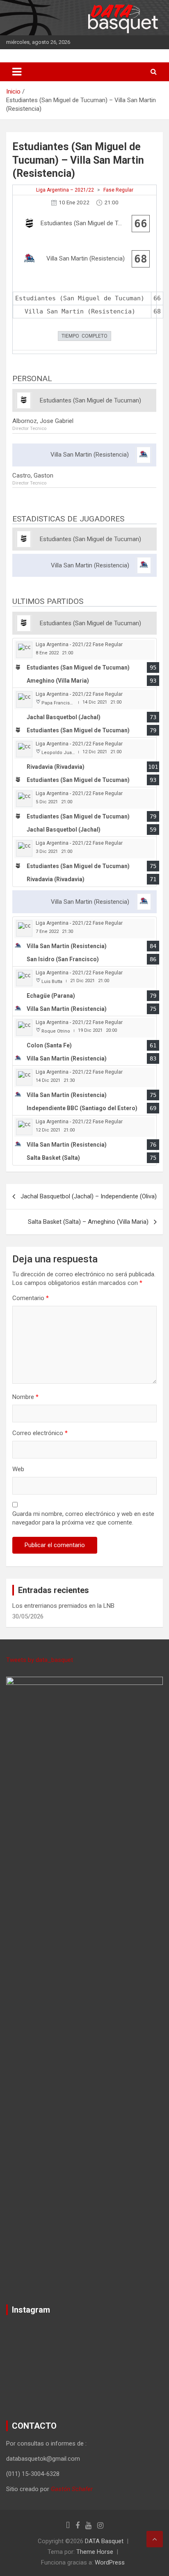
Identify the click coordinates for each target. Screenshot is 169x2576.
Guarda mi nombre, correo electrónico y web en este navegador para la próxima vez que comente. (83, 1518)
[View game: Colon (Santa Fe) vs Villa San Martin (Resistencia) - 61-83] (84, 1041)
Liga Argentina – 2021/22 (65, 190)
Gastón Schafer (72, 2489)
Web (18, 1469)
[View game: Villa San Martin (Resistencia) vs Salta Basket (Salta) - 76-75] (84, 1140)
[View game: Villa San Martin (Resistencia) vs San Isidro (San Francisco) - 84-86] (84, 942)
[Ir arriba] (155, 2539)
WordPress (110, 2562)
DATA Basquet (104, 2541)
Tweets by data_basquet (40, 1660)
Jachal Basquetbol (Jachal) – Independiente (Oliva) (89, 1196)
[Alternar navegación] (17, 72)
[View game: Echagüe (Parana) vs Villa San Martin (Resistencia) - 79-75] (84, 991)
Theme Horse (95, 2552)
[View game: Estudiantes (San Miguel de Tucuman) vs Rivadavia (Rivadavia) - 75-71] (84, 862)
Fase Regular (118, 190)
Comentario (31, 1298)
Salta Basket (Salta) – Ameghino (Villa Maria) (88, 1222)
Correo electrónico (40, 1433)
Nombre (25, 1397)
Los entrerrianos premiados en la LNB (63, 1606)
